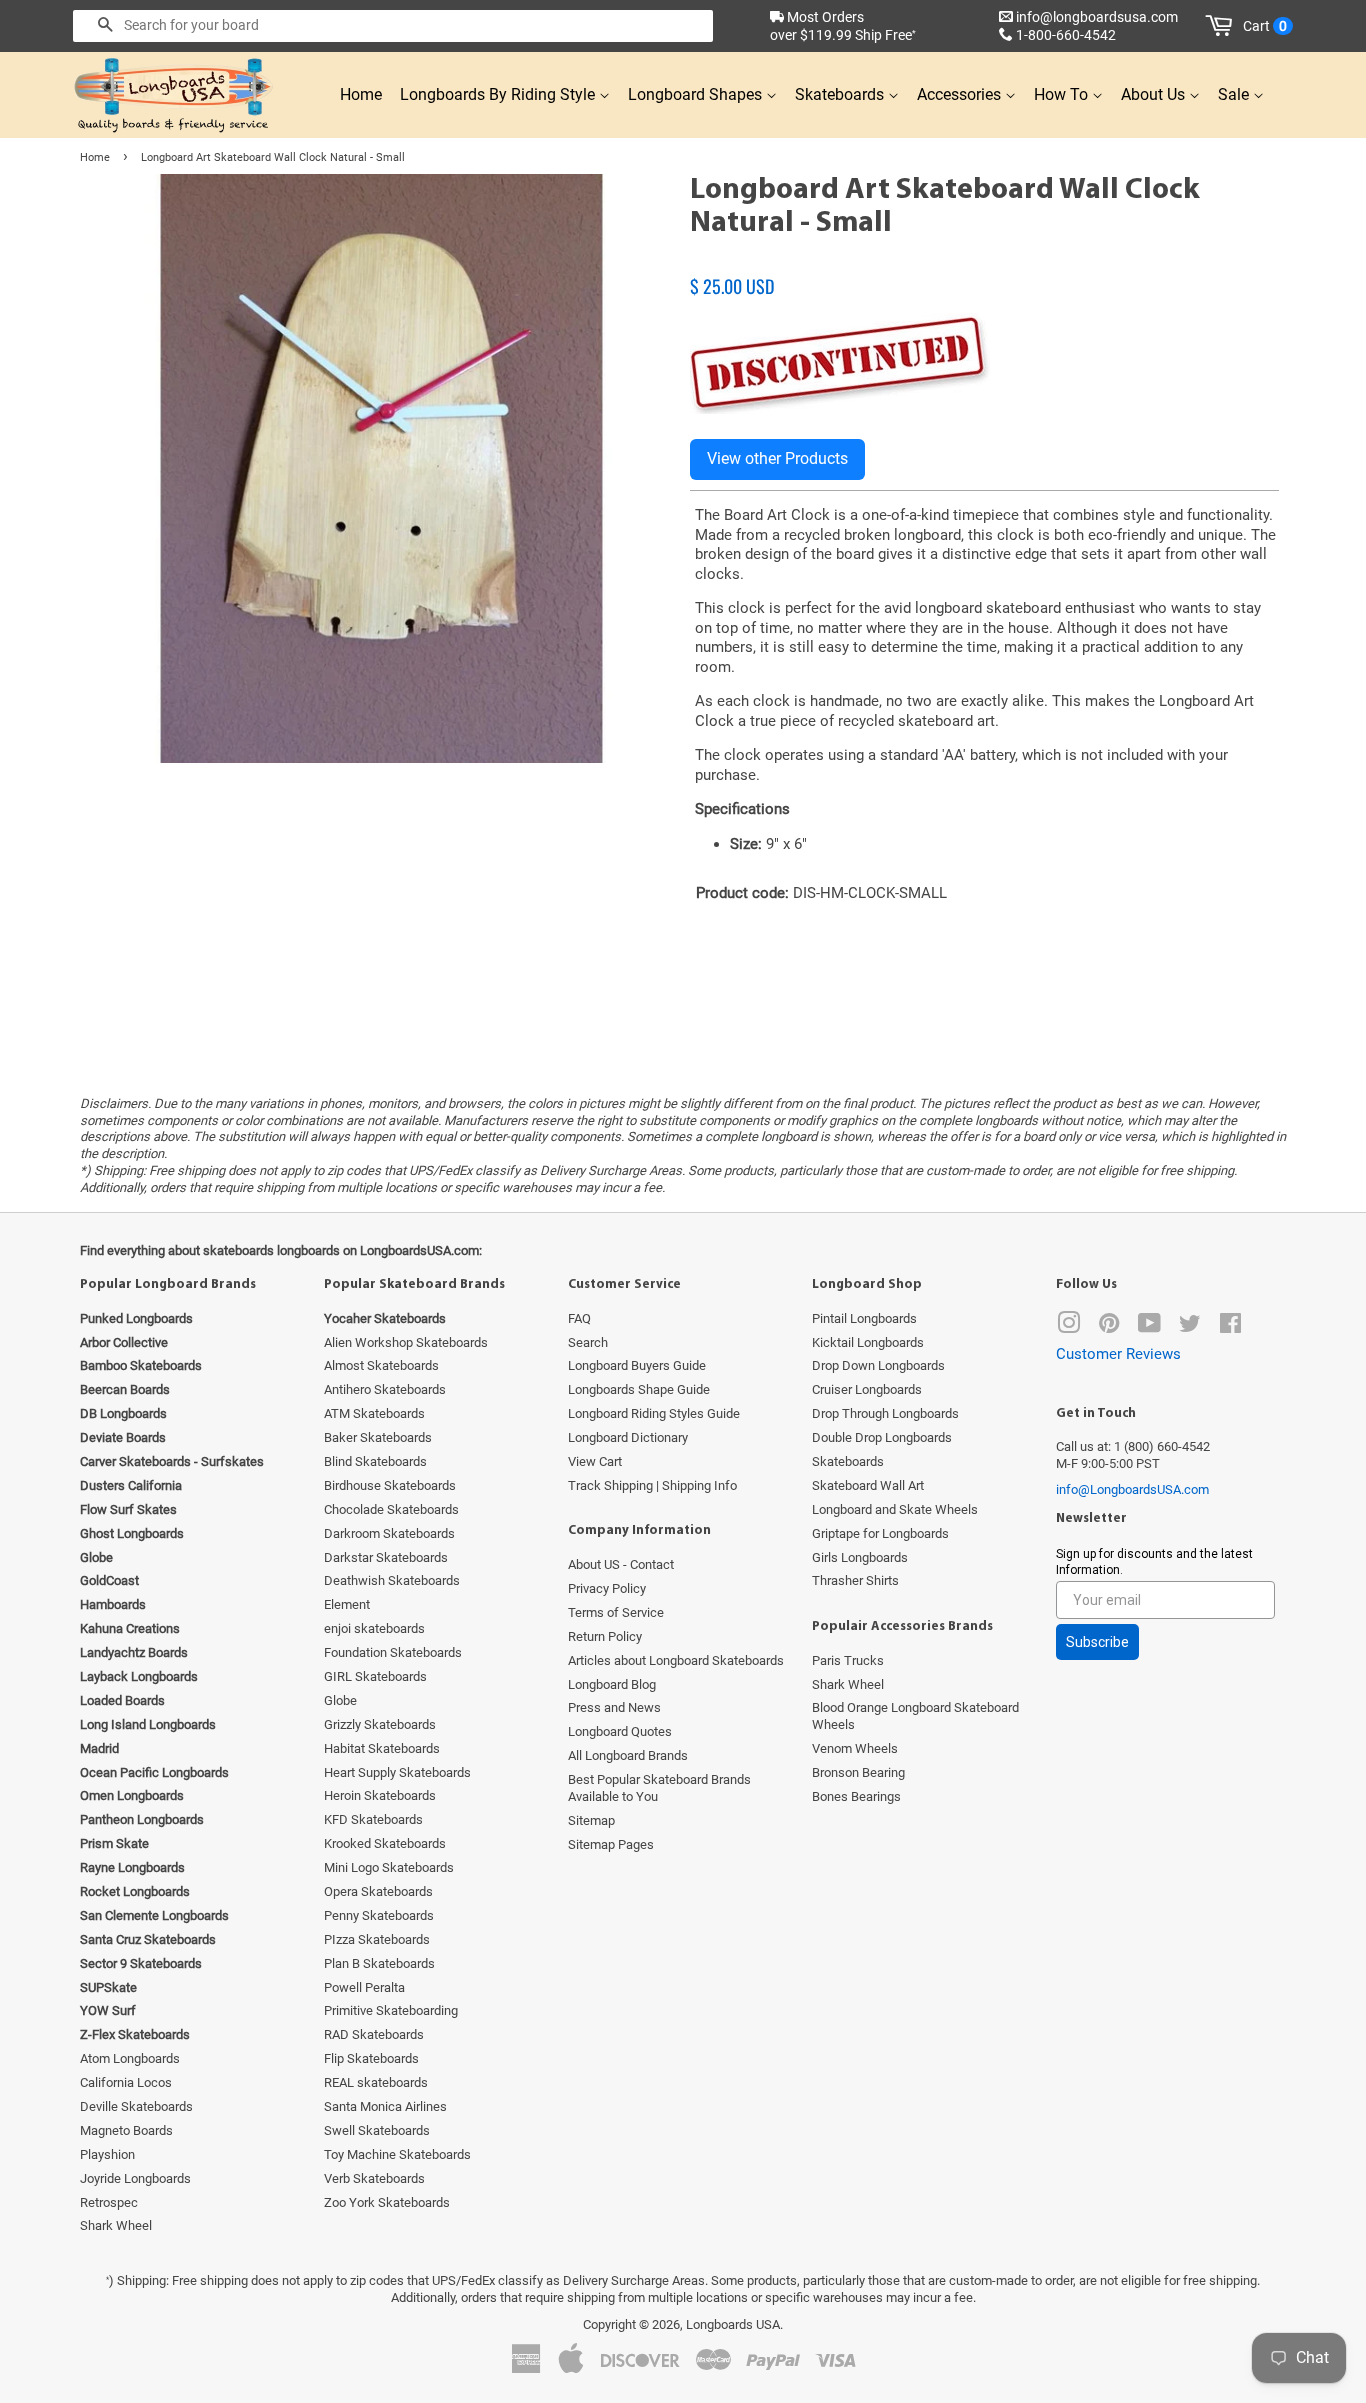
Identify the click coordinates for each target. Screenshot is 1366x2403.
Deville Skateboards (136, 2106)
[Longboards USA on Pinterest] (1109, 1327)
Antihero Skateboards (385, 1389)
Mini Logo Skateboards (389, 1867)
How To (1063, 94)
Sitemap (591, 1820)
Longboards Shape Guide (639, 1389)
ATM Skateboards (374, 1413)
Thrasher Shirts (855, 1580)
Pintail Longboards (864, 1318)
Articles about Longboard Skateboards (676, 1660)
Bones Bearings (856, 1796)
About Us (1155, 94)
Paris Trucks (848, 1660)
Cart (1265, 26)
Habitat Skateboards (382, 1748)
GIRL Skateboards (375, 1676)
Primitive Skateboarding (391, 2010)
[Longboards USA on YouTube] (1149, 1327)
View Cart (595, 1461)
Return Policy (605, 1636)
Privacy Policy (607, 1588)
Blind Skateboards (375, 1461)
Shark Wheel (116, 2225)
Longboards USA (733, 2324)
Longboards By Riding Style (499, 94)
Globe (340, 1700)
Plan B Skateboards (379, 1963)
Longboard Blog (612, 1684)
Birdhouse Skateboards (390, 1485)
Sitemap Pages (611, 1844)
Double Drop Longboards (882, 1437)
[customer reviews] (984, 265)
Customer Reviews (1118, 1354)
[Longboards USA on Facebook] (1230, 1327)
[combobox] (393, 26)
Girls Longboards (860, 1557)
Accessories (961, 94)
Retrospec (109, 2202)
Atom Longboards (130, 2058)
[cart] (1222, 26)
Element (347, 1604)
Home (361, 94)
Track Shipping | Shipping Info (652, 1485)
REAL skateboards (376, 2082)
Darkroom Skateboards (389, 1533)
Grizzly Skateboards (380, 1724)
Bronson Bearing (858, 1772)
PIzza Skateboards (377, 1939)
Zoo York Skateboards (387, 2202)
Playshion (107, 2154)
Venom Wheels (855, 1748)
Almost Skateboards (381, 1365)
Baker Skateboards (378, 1437)
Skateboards (841, 94)
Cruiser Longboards (867, 1389)
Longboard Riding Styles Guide (654, 1413)
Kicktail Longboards (868, 1342)
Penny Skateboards (379, 1915)
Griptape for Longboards (880, 1533)
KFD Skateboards (373, 1819)
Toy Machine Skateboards (397, 2154)
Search (588, 1342)
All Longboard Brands (628, 1755)
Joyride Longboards (135, 2178)
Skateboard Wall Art (868, 1485)
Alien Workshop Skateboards (406, 1342)
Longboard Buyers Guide (637, 1365)
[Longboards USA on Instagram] (1069, 1327)
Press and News (614, 1707)
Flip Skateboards (371, 2058)
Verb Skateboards (374, 2178)
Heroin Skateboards (380, 1795)
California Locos (126, 2082)
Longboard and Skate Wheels (895, 1509)
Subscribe (1097, 1642)
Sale (1235, 94)
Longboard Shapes (697, 94)
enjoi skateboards (374, 1628)
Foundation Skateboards (393, 1652)
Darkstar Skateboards (386, 1557)
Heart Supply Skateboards (397, 1772)
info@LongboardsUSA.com (1132, 1489)
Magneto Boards (126, 2130)
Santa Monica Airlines (385, 2106)
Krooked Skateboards (385, 1843)
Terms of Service (616, 1612)
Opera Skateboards (378, 1891)
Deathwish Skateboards (392, 1580)
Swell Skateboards (377, 2130)
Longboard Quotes (620, 1731)
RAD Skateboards (374, 2034)
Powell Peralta (364, 1987)
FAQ (579, 1318)
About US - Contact (621, 1564)
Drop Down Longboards (878, 1365)
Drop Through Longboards (885, 1413)
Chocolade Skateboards (391, 1509)
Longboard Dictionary (628, 1437)
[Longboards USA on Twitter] (1190, 1327)
